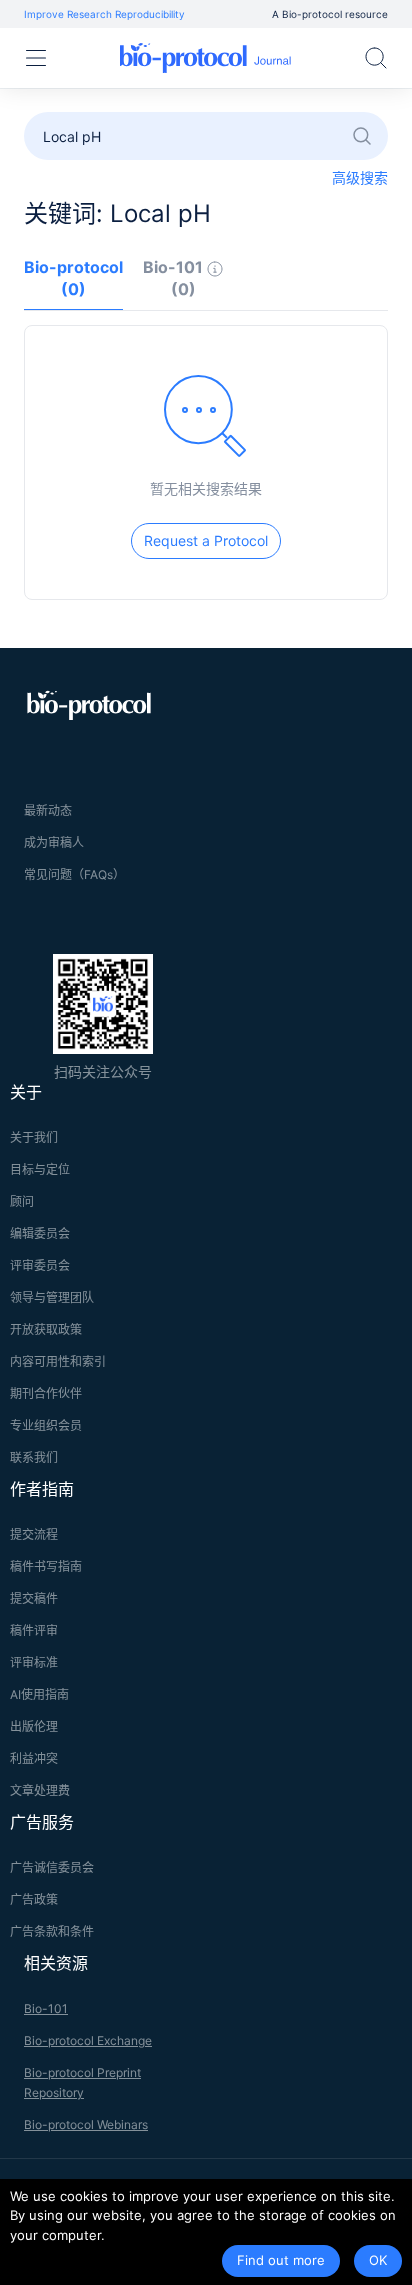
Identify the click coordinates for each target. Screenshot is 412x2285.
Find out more (281, 2260)
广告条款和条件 (52, 1931)
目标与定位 (40, 1169)
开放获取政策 (46, 1329)
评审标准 (34, 1662)
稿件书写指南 (46, 1566)
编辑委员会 (40, 1233)
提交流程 (34, 1534)
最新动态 (48, 810)
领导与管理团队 (52, 1297)
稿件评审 (34, 1630)
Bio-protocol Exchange (88, 2040)
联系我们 (34, 1457)
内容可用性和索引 (58, 1361)
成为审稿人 (54, 842)
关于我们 (34, 1137)
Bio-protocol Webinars (86, 2124)
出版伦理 (34, 1726)
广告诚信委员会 (52, 1867)
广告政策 (34, 1899)
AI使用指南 (39, 1694)
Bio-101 (46, 2008)
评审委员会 (40, 1265)
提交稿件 (34, 1598)
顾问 (22, 1201)
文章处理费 (40, 1790)
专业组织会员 (46, 1425)
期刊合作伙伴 (46, 1393)
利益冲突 (34, 1758)
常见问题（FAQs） (74, 874)
